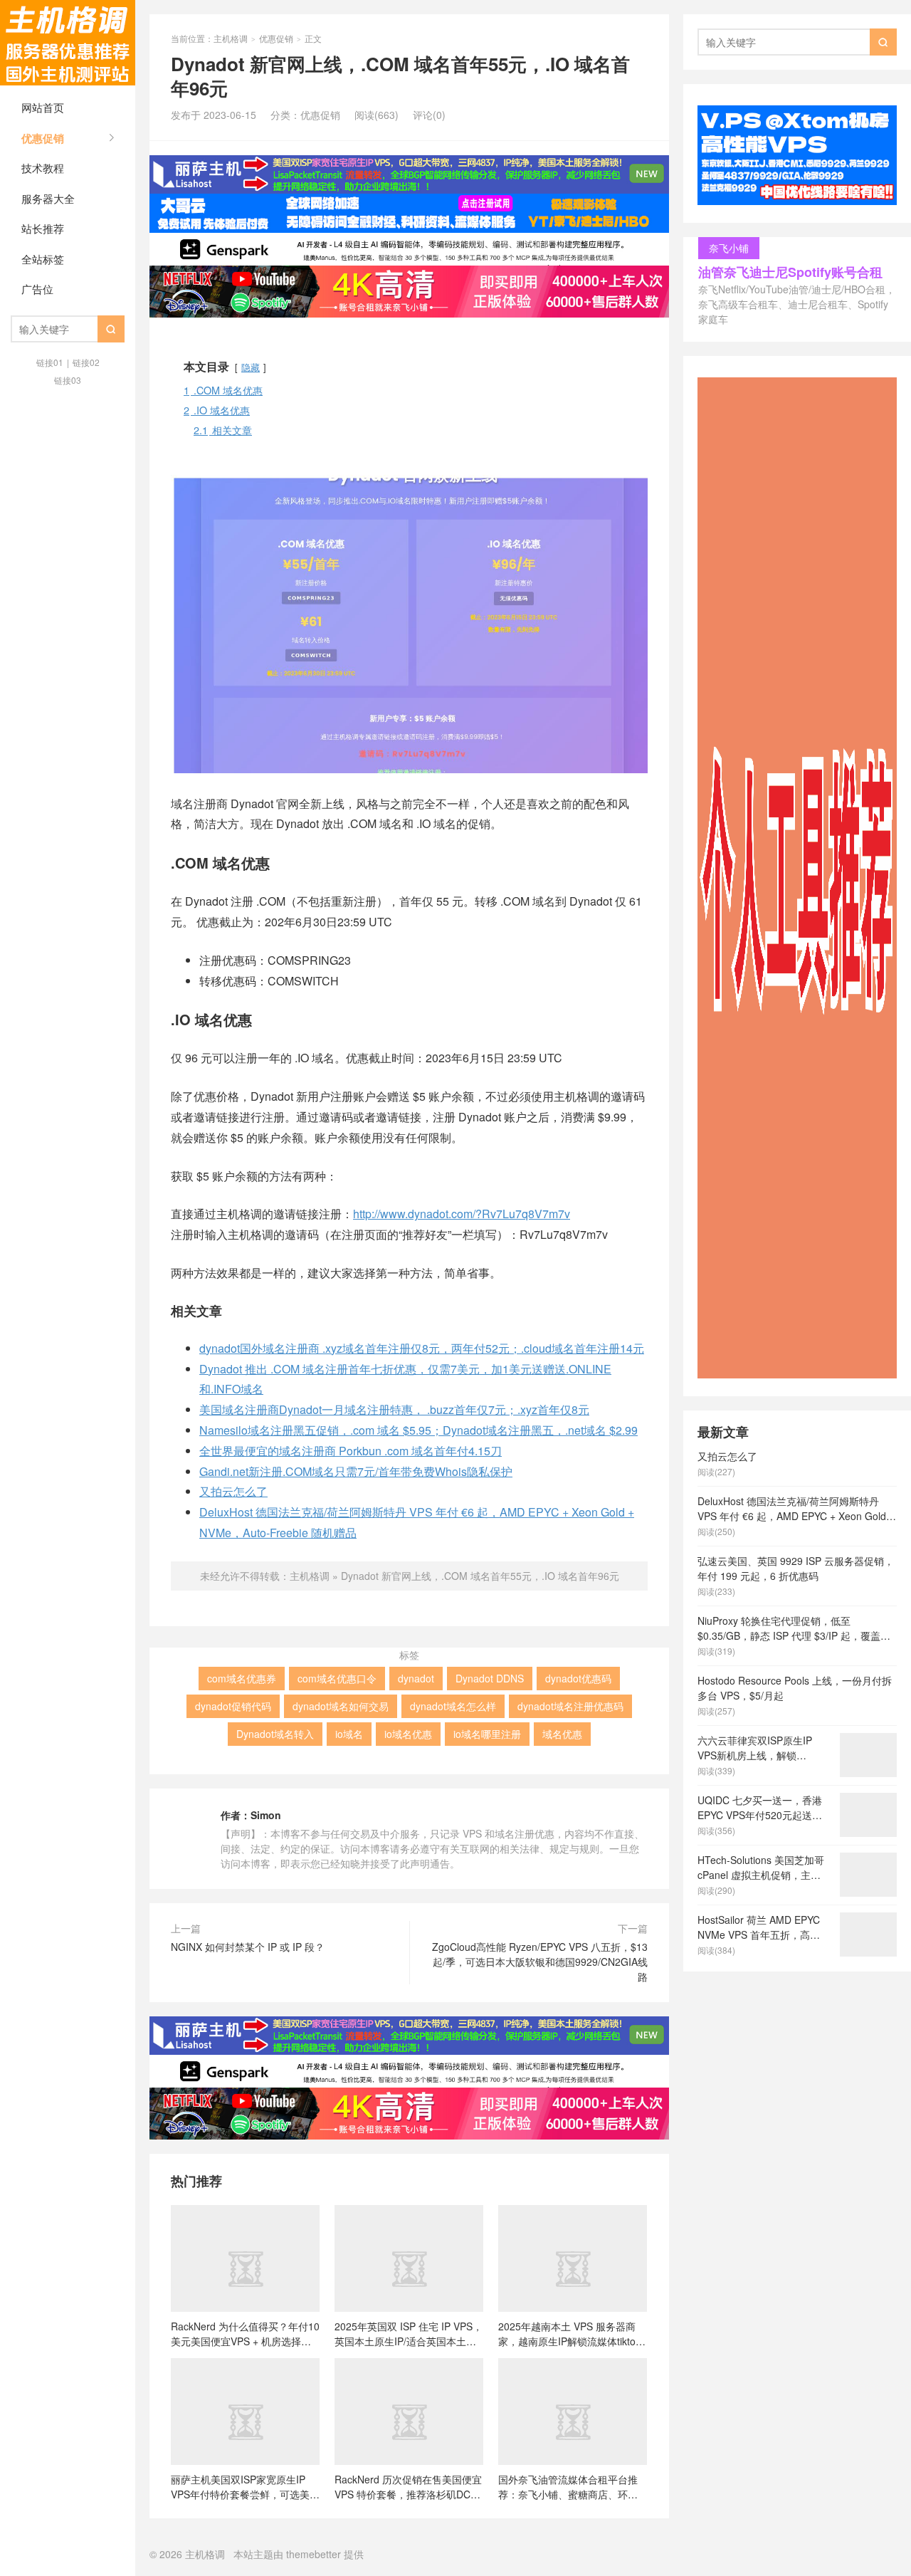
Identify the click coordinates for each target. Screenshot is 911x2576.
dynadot (416, 1678)
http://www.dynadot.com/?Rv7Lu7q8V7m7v (462, 1214)
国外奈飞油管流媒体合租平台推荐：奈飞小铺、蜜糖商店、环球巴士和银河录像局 (568, 2486)
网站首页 (43, 107)
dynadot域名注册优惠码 (570, 1706)
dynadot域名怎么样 (453, 1706)
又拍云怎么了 (233, 1491)
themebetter (314, 2554)
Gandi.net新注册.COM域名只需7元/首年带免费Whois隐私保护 (356, 1471)
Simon (266, 1815)
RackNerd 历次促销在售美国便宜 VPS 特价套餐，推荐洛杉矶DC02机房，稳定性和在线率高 (408, 2486)
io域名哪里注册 (487, 1734)
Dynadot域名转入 (275, 1734)
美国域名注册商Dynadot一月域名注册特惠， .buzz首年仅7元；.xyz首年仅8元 (394, 1409)
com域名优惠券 (242, 1678)
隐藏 (251, 367)
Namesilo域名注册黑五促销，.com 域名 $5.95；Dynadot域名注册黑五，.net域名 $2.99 (418, 1430)
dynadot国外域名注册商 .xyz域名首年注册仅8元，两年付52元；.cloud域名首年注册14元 (422, 1348)
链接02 (86, 362)
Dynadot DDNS (490, 1678)
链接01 (50, 362)
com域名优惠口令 (337, 1678)
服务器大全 (48, 198)
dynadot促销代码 (233, 1706)
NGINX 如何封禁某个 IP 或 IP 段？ (248, 1947)
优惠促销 (43, 138)
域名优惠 (562, 1734)
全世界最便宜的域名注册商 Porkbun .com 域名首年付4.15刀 (351, 1451)
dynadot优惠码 (578, 1678)
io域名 (349, 1734)
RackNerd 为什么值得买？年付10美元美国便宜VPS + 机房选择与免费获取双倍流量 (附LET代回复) (245, 2333)
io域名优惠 (408, 1734)
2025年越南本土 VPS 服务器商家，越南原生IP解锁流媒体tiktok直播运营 (569, 2333)
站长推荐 (43, 228)
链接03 (68, 380)
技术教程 (43, 168)
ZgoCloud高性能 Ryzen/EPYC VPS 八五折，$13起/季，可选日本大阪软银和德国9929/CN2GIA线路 (540, 1962)
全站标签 (43, 259)
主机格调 (68, 43)
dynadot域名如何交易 (341, 1706)
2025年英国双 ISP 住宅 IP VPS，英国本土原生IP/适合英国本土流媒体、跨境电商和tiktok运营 (409, 2333)
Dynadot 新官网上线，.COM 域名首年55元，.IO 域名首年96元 (480, 1576)
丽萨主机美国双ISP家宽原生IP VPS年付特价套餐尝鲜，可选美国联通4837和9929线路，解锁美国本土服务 (245, 2486)
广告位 (37, 289)
